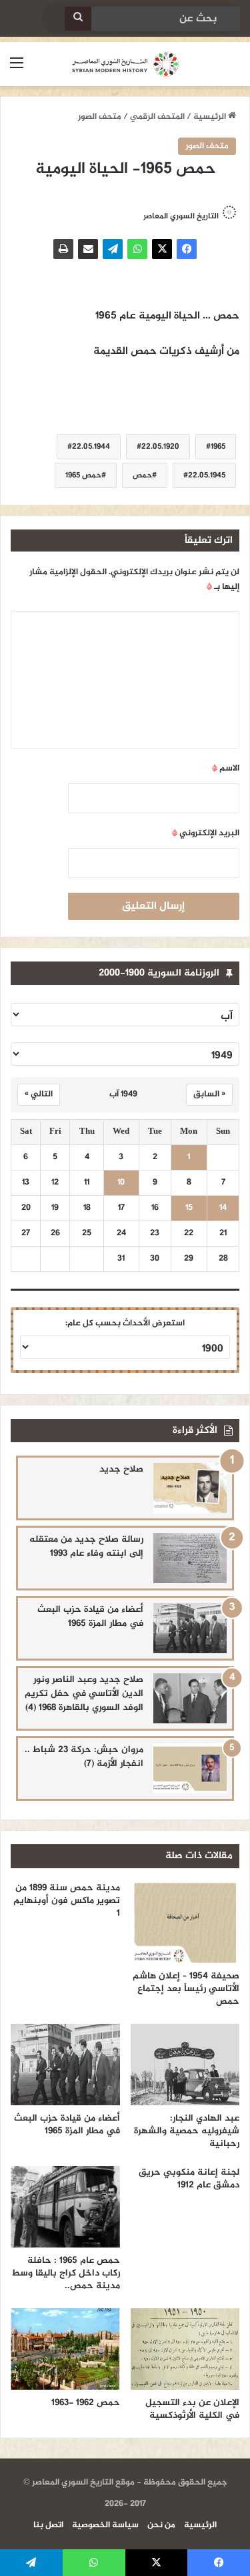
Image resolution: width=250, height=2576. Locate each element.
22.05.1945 (207, 475)
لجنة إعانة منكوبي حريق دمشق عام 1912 (189, 2179)
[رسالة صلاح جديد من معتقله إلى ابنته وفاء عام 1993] (190, 1558)
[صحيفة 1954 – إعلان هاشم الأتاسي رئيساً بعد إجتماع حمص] (185, 1922)
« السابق (209, 1094)
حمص (142, 475)
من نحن (161, 2525)
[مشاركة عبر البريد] (88, 249)
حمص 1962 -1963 (86, 2403)
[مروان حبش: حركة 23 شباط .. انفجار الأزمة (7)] (190, 1768)
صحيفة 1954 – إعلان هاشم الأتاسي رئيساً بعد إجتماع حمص (186, 1989)
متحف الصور (100, 117)
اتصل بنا (48, 2525)
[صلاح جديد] (190, 1488)
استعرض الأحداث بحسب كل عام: (125, 1323)
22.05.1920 (160, 447)
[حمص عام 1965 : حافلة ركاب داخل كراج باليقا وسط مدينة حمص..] (65, 2207)
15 (189, 1208)
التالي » (39, 1094)
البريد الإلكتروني (206, 833)
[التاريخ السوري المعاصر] (125, 64)
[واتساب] (137, 249)
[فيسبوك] (187, 249)
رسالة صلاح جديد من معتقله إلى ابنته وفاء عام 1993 (86, 1546)
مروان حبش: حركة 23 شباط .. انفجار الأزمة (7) (84, 1757)
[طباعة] (63, 249)
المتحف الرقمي (157, 117)
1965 (218, 447)
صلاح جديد (121, 1469)
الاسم (226, 769)
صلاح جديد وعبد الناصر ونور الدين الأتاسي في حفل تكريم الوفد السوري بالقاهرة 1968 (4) (84, 1694)
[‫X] (162, 249)
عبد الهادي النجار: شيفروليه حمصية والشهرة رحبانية (187, 2131)
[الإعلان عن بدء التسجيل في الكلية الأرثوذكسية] (185, 2349)
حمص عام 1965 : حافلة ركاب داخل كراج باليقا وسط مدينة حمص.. (66, 2273)
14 (223, 1208)
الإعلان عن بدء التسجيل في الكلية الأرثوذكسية (192, 2409)
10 (121, 1183)
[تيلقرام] (113, 249)
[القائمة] (17, 69)
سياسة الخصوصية (105, 2525)
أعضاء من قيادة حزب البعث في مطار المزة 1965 (90, 1617)
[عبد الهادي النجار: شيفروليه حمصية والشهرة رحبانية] (185, 2065)
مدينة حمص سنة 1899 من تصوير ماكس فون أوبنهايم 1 (67, 1901)
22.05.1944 (91, 447)
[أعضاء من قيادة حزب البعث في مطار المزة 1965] (190, 1628)
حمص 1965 (83, 475)
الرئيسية (211, 117)
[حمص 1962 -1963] (65, 2349)
